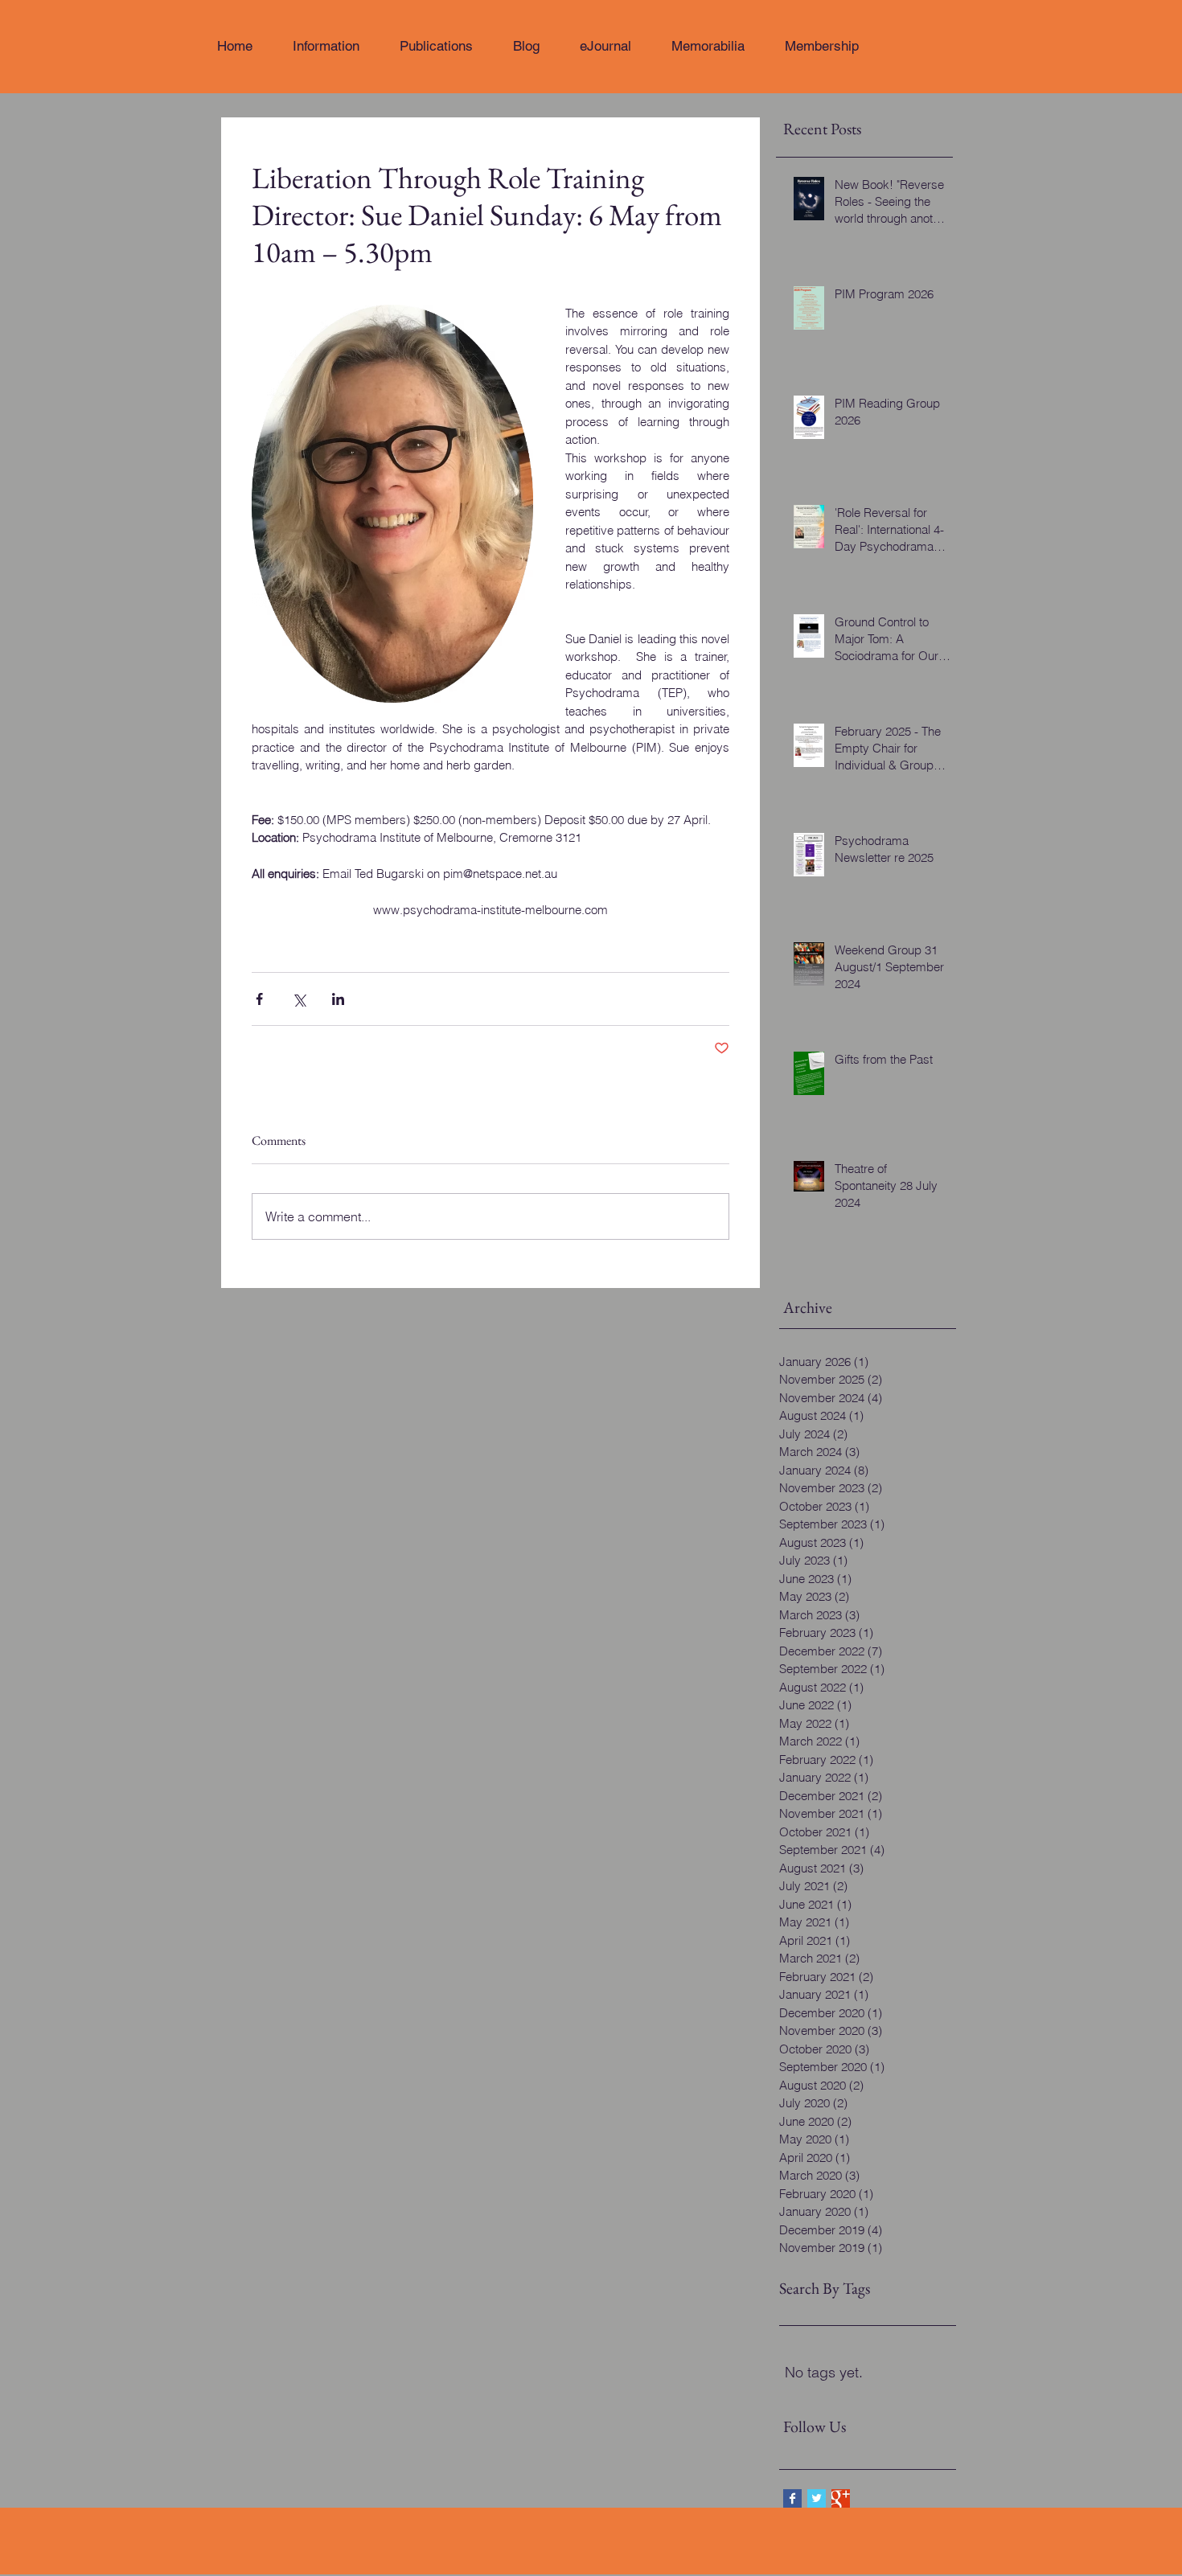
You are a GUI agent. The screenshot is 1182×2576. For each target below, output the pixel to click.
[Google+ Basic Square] (841, 2498)
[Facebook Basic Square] (792, 2498)
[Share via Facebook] (259, 999)
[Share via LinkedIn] (338, 999)
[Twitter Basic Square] (817, 2498)
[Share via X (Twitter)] (299, 999)
